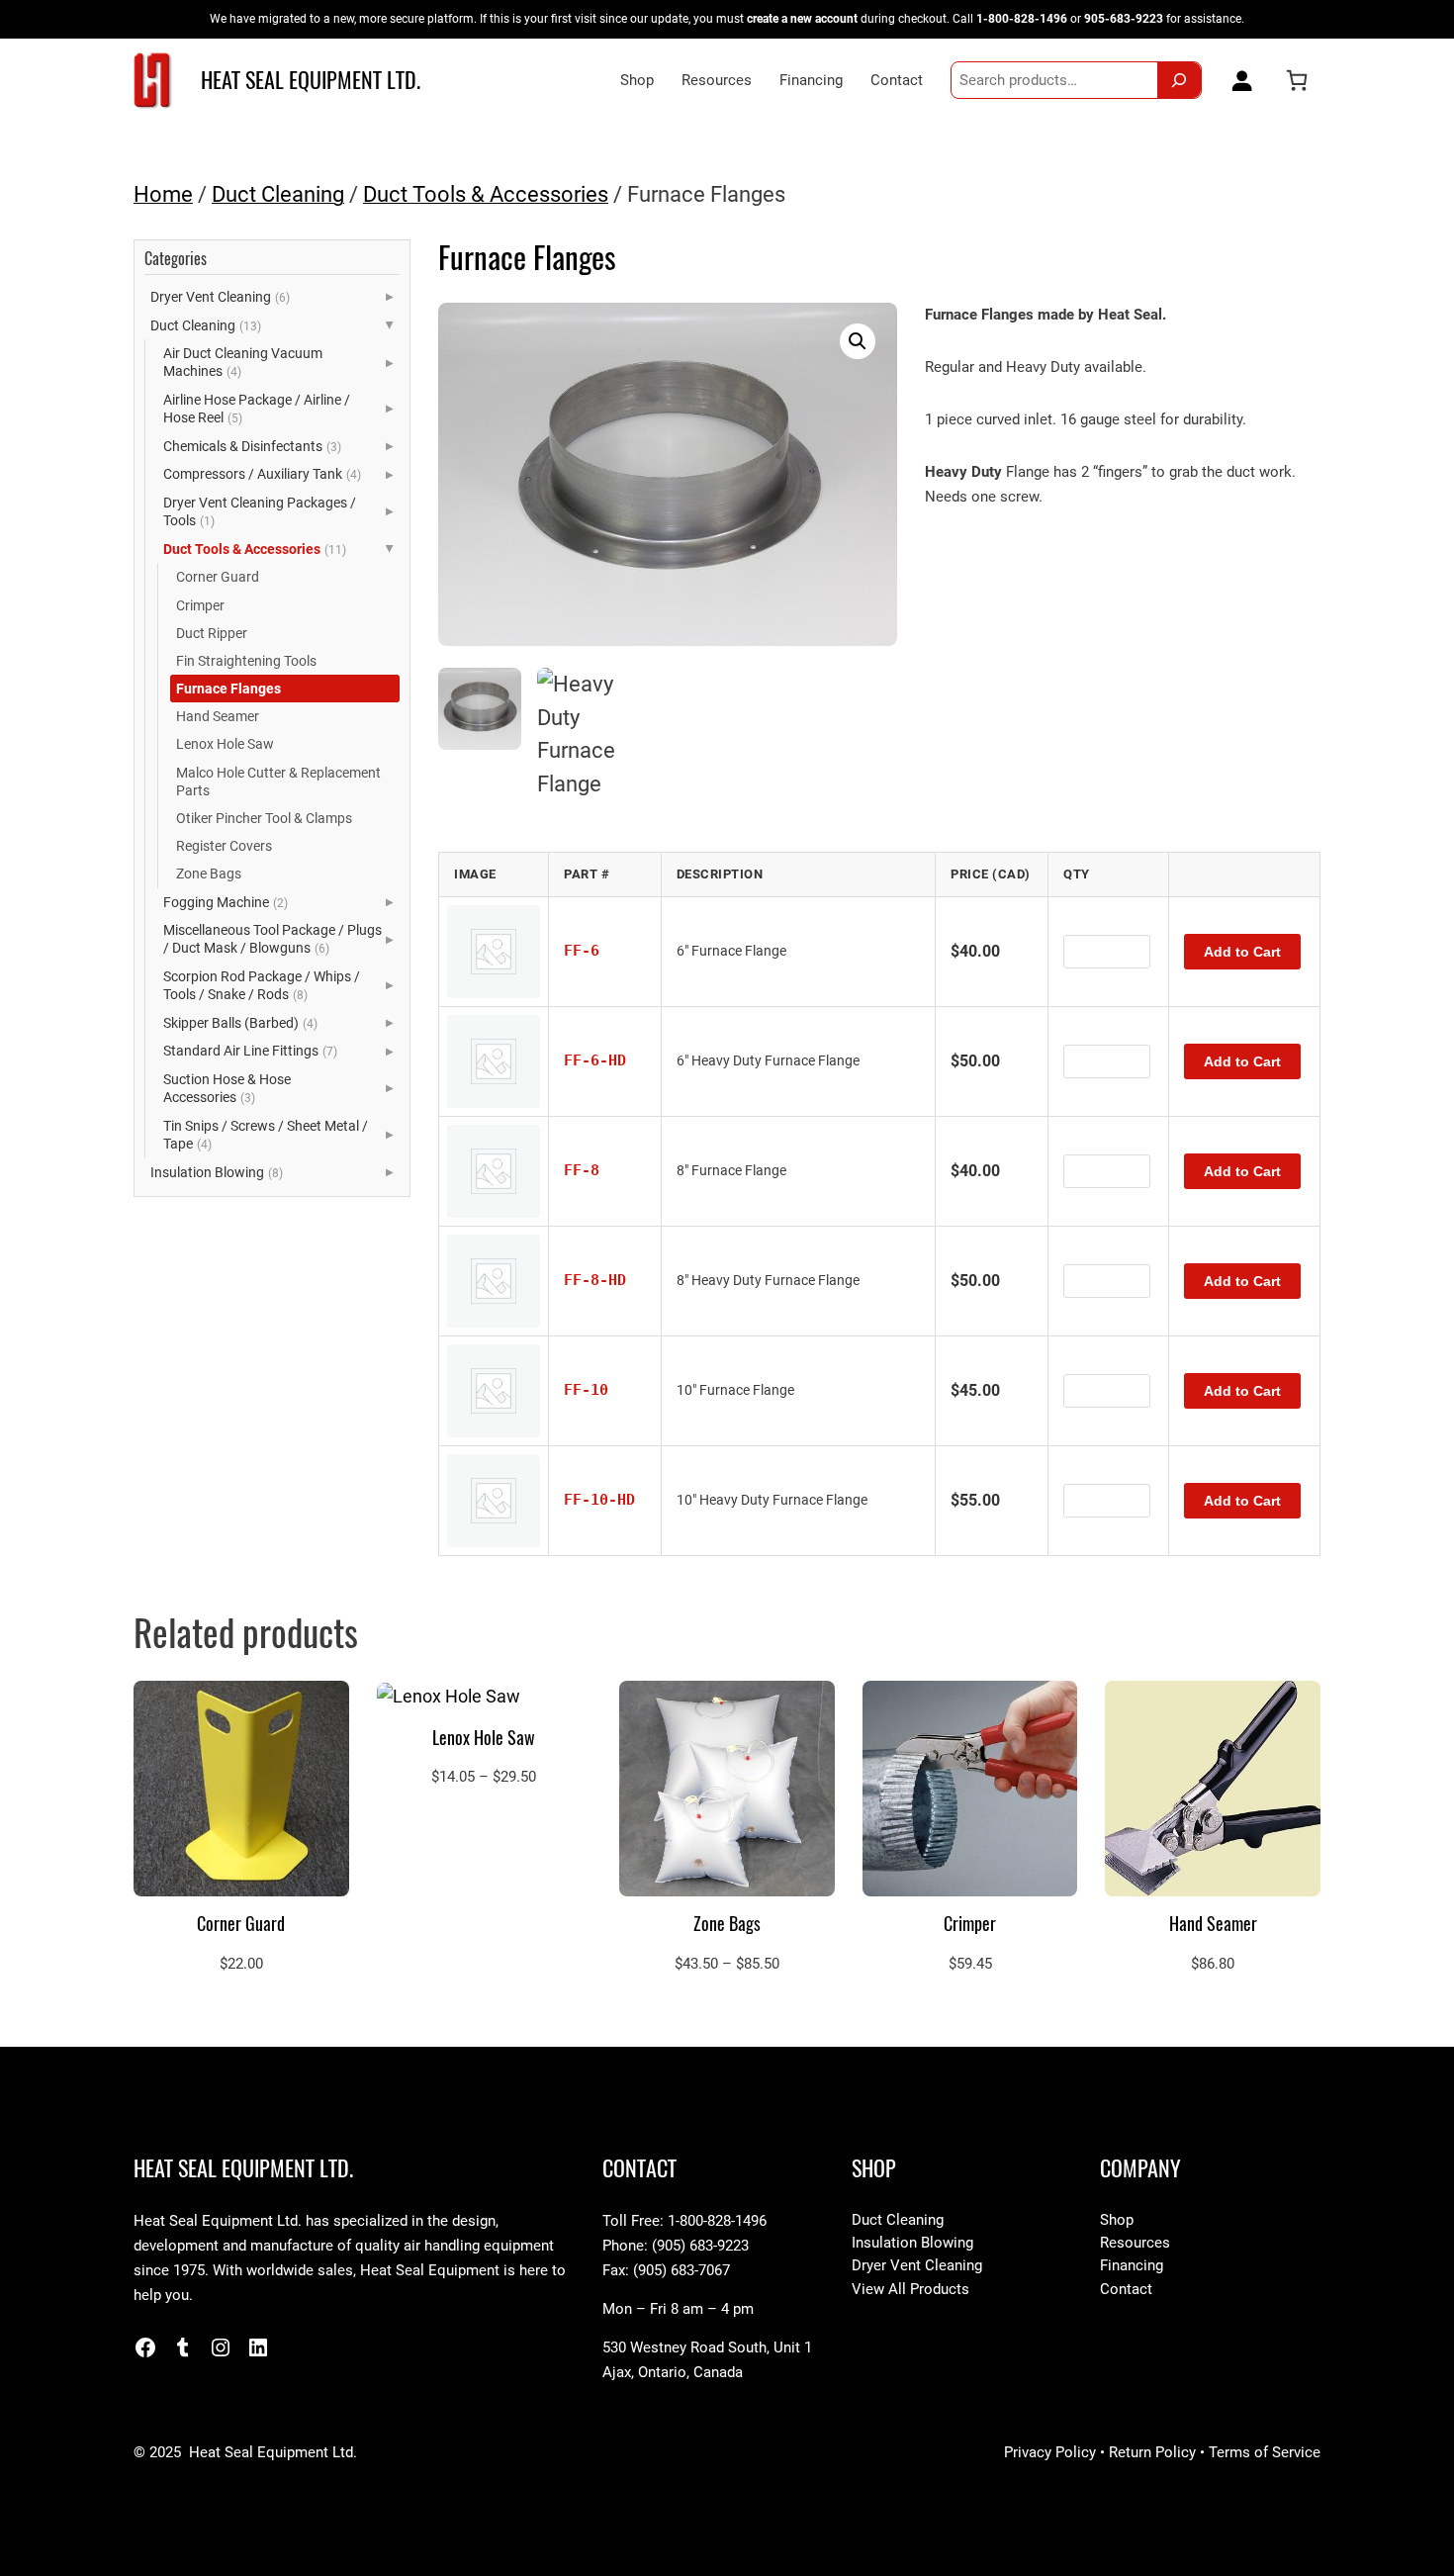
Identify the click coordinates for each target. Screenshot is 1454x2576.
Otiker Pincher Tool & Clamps (264, 818)
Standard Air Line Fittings (250, 1051)
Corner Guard (218, 577)
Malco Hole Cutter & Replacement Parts (278, 782)
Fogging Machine (226, 902)
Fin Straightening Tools (246, 661)
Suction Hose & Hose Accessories (227, 1088)
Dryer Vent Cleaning (220, 297)
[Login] (1237, 80)
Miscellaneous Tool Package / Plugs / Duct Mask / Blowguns (273, 939)
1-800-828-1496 (1022, 18)
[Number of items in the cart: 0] (1297, 80)
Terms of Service (1265, 2452)
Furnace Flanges (228, 689)
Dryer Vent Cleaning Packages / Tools (260, 511)
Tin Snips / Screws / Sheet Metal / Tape (266, 1135)
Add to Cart (1242, 952)
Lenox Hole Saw (225, 744)
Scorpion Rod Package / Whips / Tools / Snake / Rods (262, 985)
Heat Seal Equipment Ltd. (311, 80)
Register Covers (224, 846)
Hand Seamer (218, 716)
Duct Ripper (212, 633)
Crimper (200, 605)
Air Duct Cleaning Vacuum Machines (243, 362)
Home (163, 194)
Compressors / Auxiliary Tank (262, 474)
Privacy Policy (1050, 2452)
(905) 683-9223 (700, 2246)
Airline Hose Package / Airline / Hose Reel (257, 409)
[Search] (1179, 80)
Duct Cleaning (278, 194)
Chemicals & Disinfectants (252, 446)
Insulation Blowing (217, 1172)
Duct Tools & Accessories (486, 194)
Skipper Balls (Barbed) (240, 1023)
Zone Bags (209, 874)
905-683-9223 (1124, 18)
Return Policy (1152, 2452)
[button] (858, 341)
